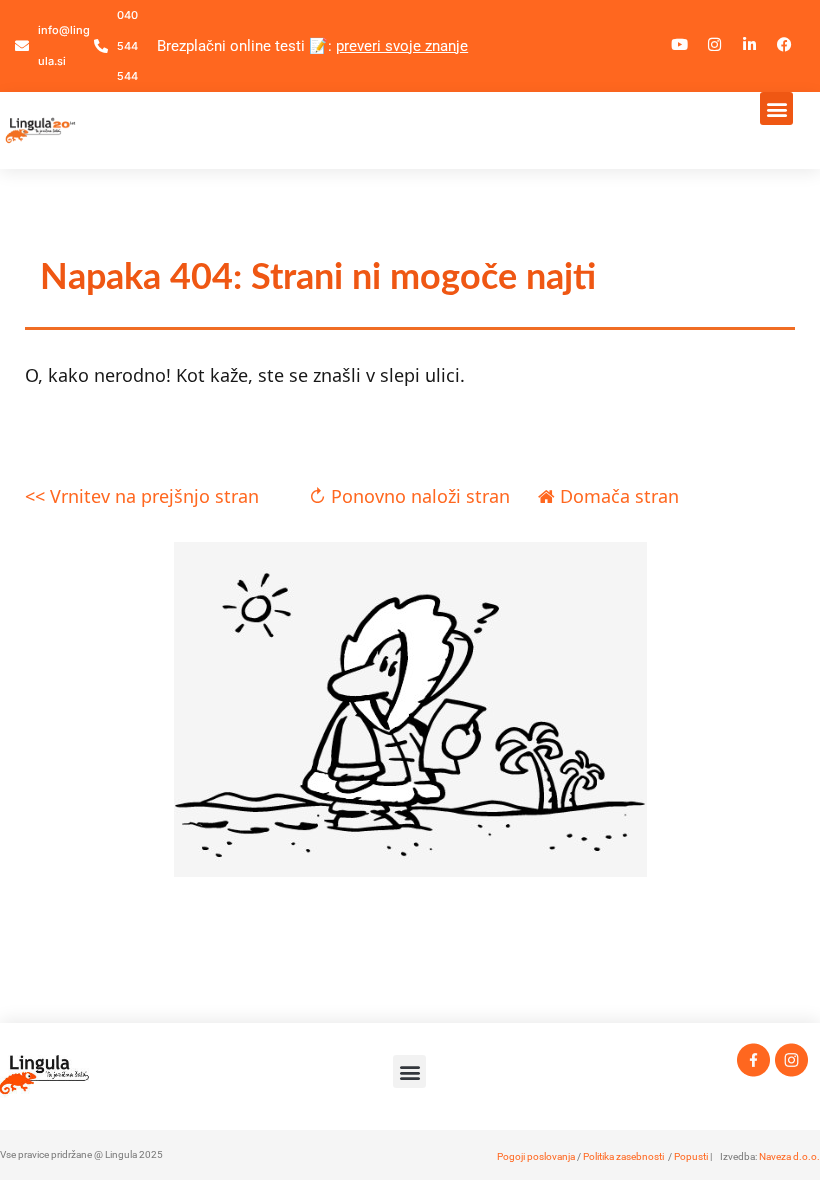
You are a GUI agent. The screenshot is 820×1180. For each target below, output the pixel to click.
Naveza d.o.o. (789, 1156)
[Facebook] (785, 45)
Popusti (691, 1156)
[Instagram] (715, 45)
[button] (776, 108)
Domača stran (617, 496)
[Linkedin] (750, 45)
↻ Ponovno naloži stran (409, 496)
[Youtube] (680, 45)
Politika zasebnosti (623, 1156)
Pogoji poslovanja (536, 1156)
